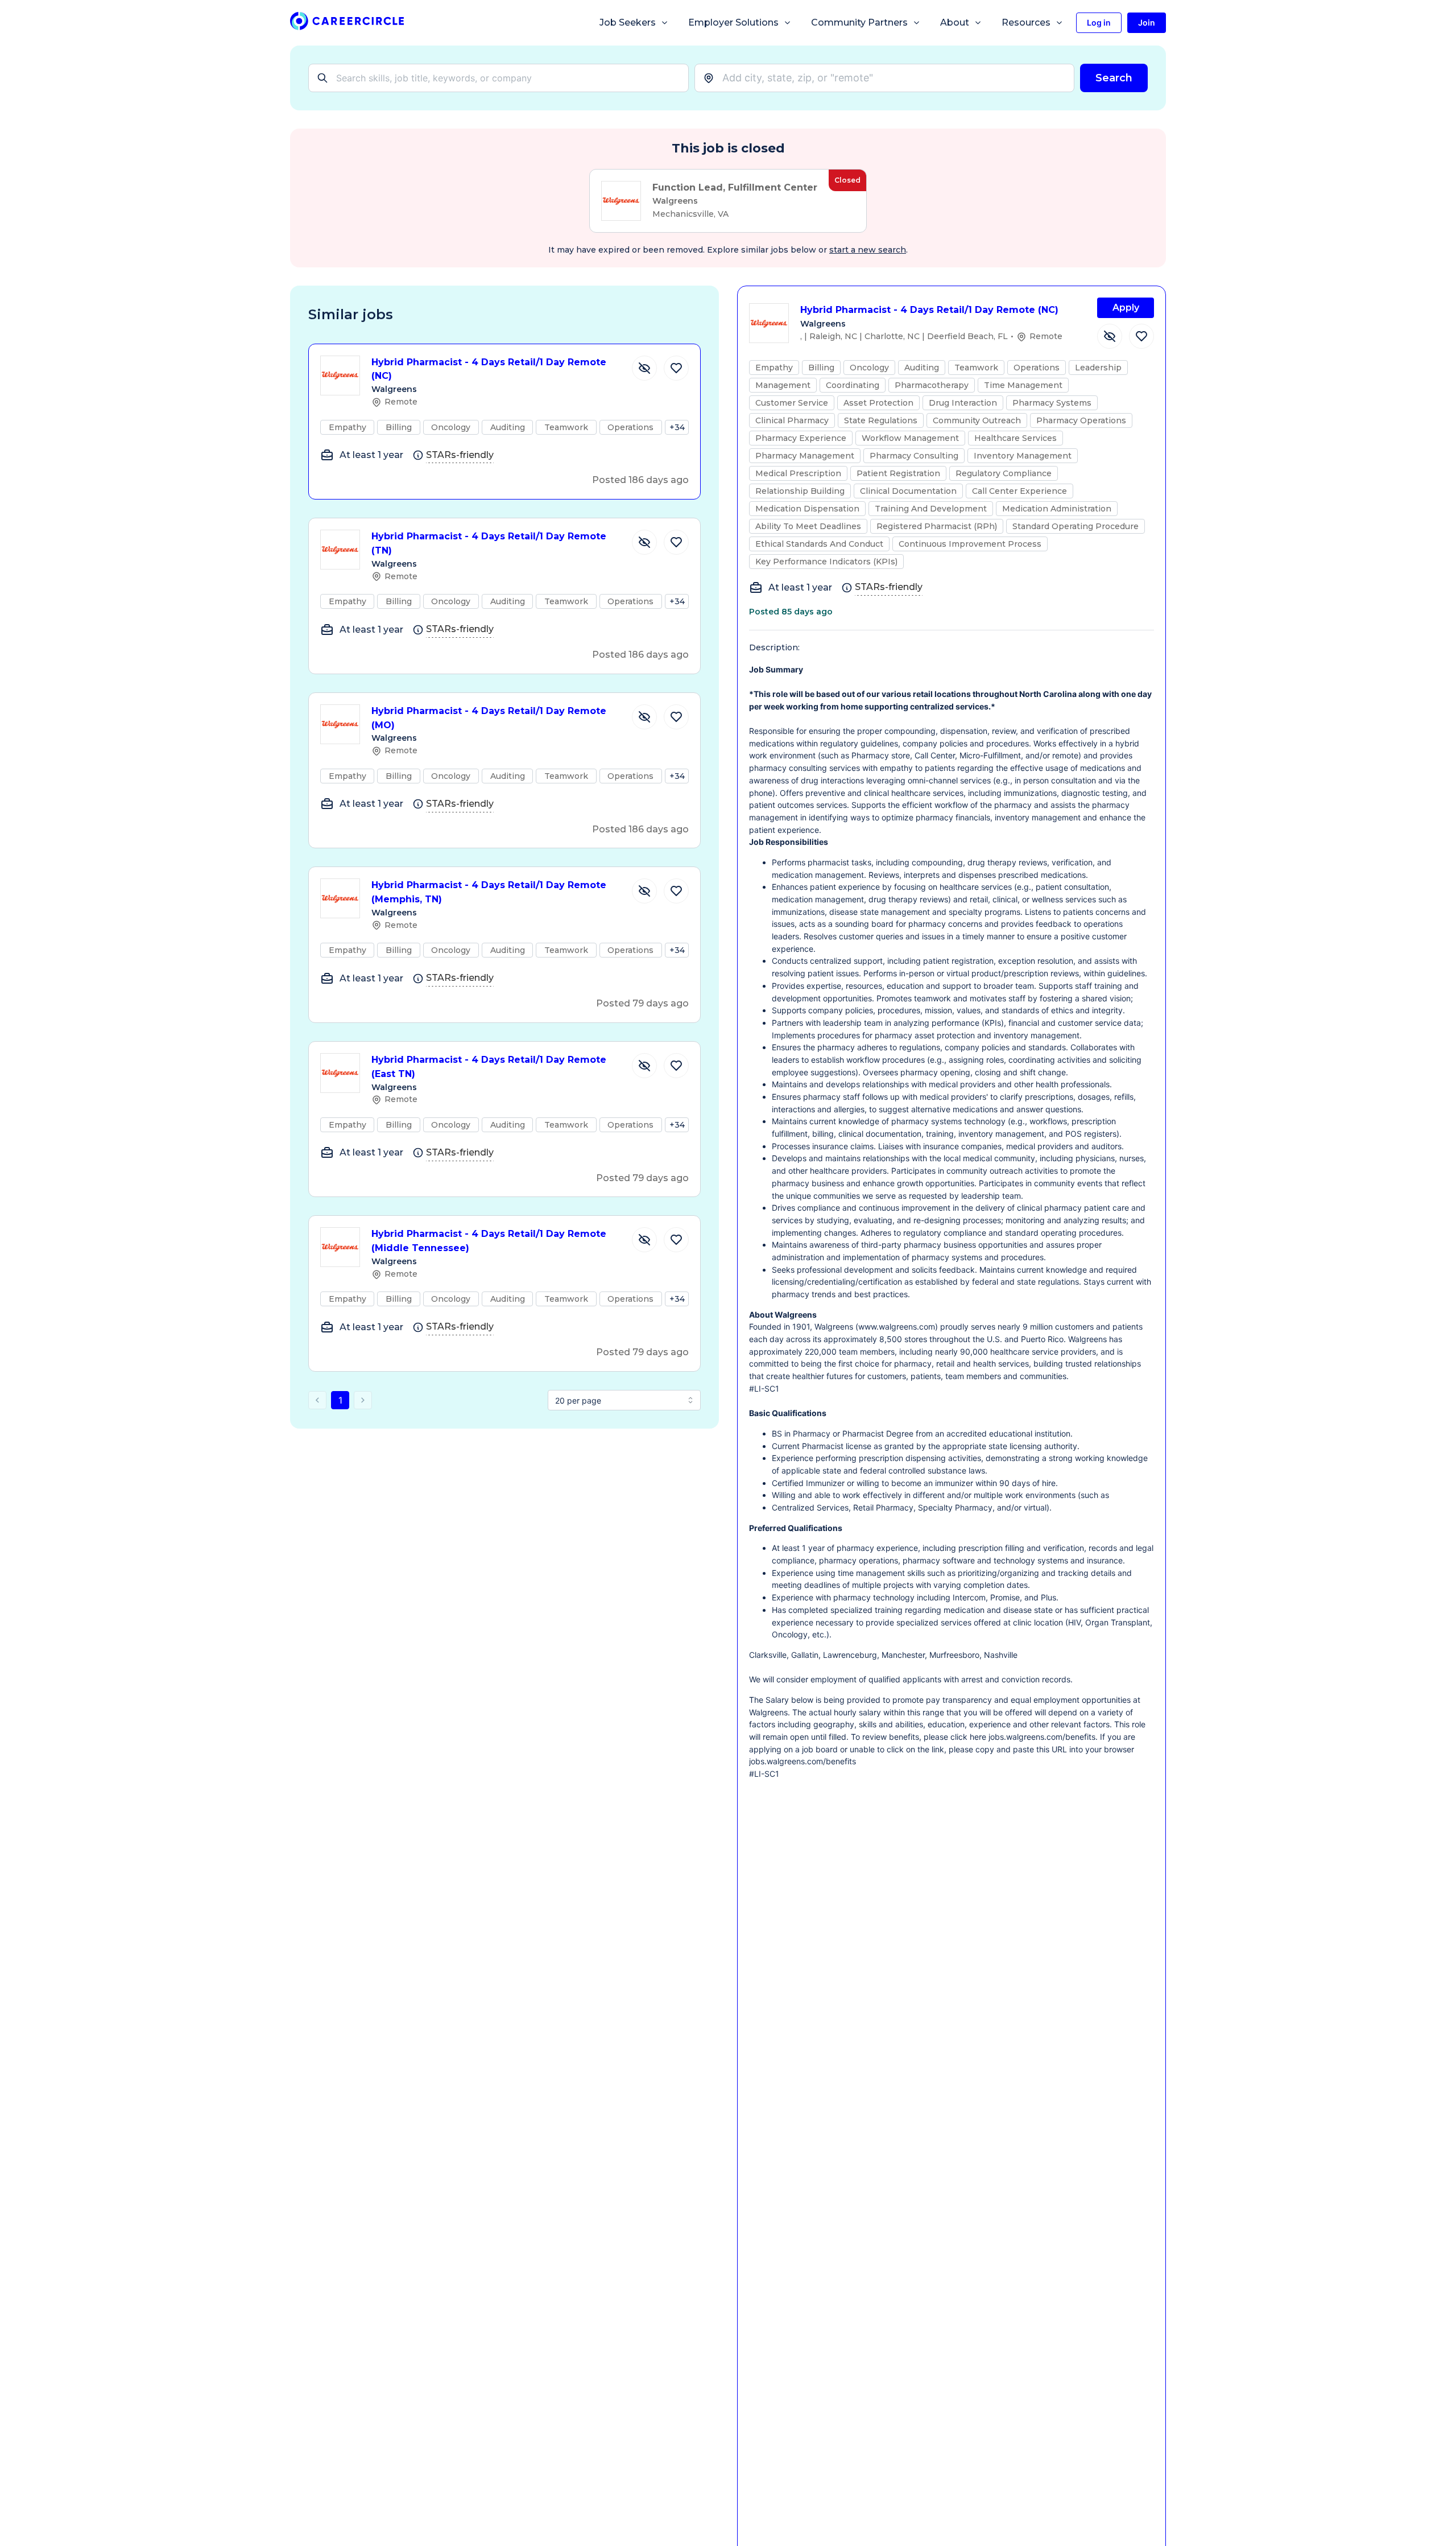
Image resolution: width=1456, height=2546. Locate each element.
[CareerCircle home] (347, 23)
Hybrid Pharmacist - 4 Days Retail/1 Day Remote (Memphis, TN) (489, 892)
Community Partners (859, 22)
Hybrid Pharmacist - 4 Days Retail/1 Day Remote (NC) (489, 369)
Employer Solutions (733, 22)
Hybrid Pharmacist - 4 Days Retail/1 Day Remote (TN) (489, 543)
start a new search (868, 250)
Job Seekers (628, 22)
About (955, 22)
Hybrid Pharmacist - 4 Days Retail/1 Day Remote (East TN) (489, 1067)
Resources (1026, 22)
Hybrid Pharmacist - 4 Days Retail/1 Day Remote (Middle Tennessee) (489, 1241)
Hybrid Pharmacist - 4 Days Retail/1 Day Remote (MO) (489, 718)
